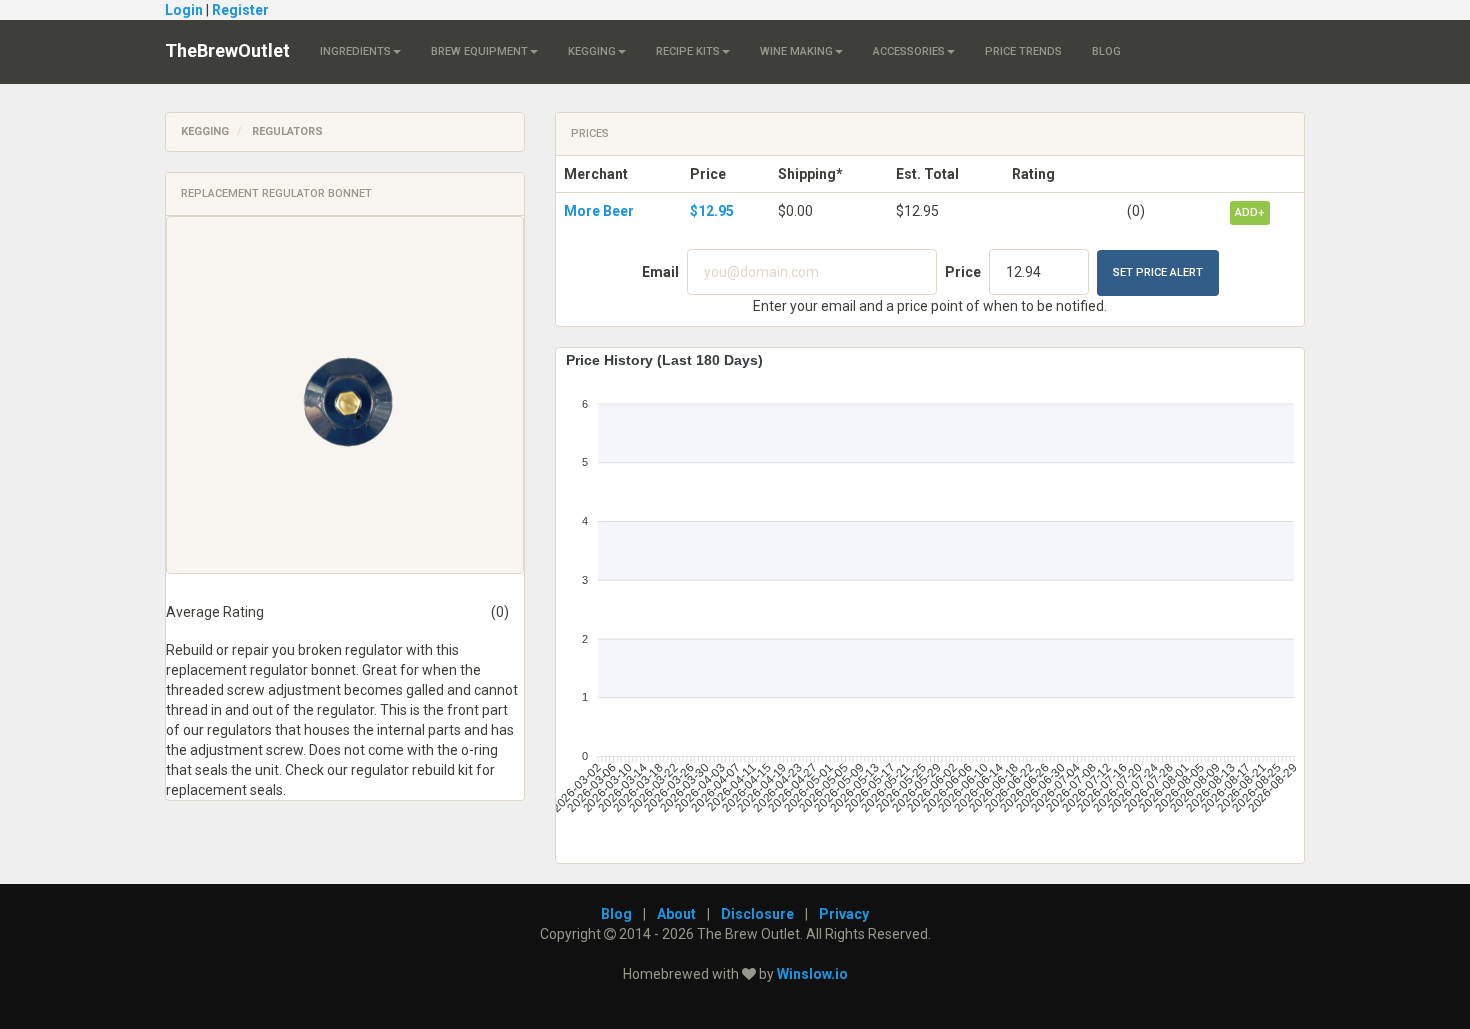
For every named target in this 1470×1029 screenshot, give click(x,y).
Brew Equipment (479, 51)
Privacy (844, 914)
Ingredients (355, 51)
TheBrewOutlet (227, 50)
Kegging (592, 51)
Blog (1106, 51)
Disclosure (757, 914)
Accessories (909, 51)
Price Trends (1023, 51)
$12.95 (712, 211)
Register (240, 10)
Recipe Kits (688, 51)
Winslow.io (812, 974)
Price (963, 272)
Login (184, 10)
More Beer (599, 211)
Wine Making (796, 51)
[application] (930, 598)
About (676, 914)
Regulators (287, 131)
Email (660, 272)
